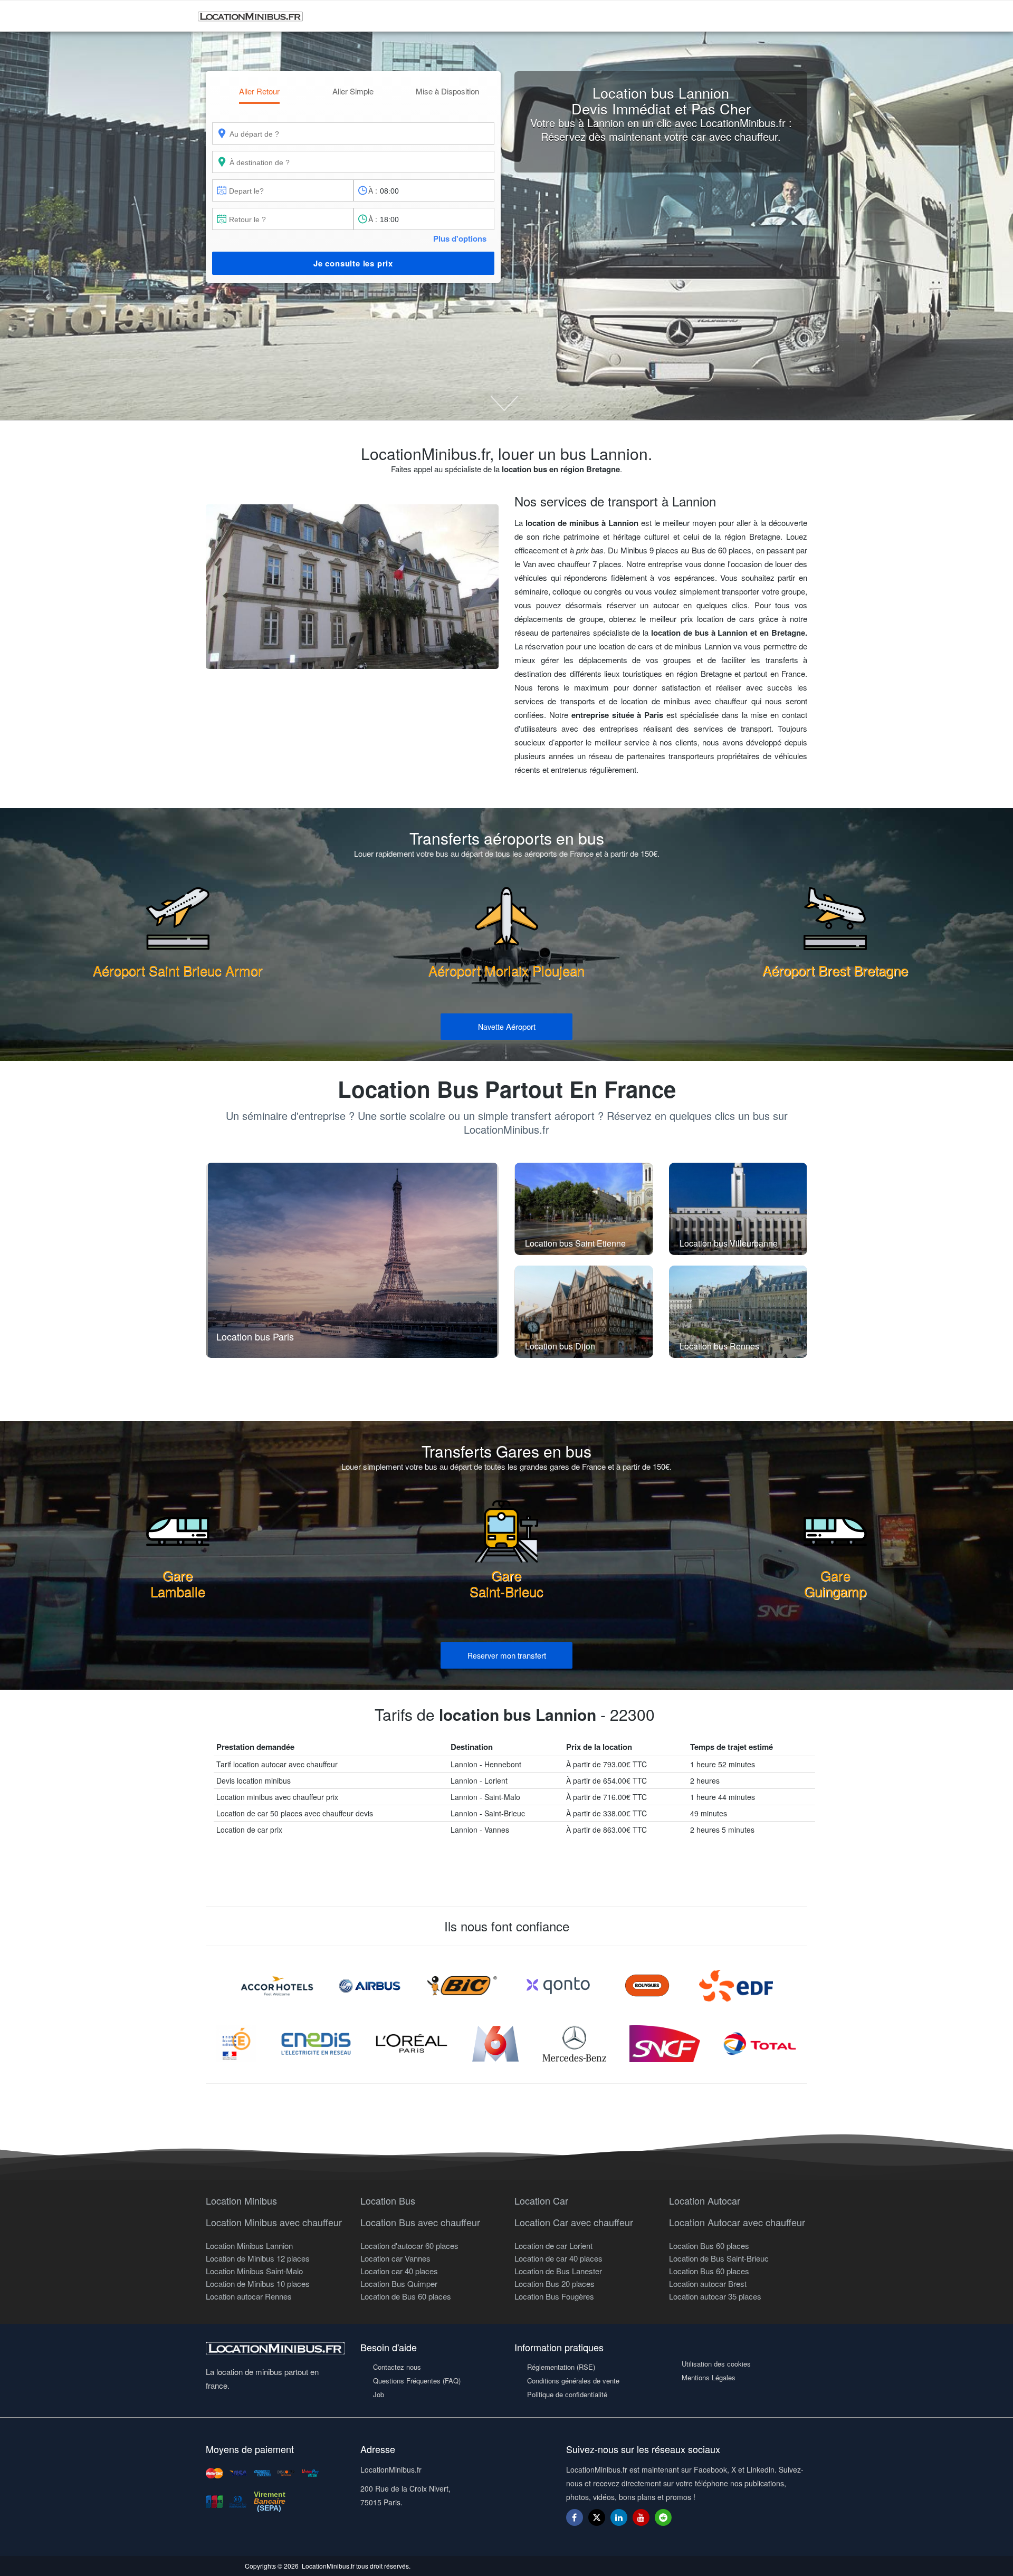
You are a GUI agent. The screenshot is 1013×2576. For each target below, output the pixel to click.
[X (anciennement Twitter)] (597, 2522)
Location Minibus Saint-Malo (254, 2271)
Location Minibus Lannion (249, 2245)
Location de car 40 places (558, 2258)
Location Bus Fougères (554, 2296)
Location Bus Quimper (399, 2283)
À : (373, 190)
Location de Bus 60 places (406, 2296)
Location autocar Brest (708, 2283)
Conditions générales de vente (573, 2381)
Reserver (507, 1655)
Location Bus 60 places (709, 2245)
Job (379, 2394)
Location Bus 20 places (555, 2283)
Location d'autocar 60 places (409, 2245)
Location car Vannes (395, 2258)
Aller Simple (353, 91)
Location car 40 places (399, 2271)
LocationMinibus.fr (328, 2566)
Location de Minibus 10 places (258, 2283)
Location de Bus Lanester (558, 2271)
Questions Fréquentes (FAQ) (417, 2381)
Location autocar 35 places (715, 2296)
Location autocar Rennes (249, 2296)
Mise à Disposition (447, 91)
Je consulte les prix (353, 263)
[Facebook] (575, 2517)
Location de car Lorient (553, 2245)
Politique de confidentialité (567, 2394)
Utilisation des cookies (716, 2364)
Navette (507, 1026)
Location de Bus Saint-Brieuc (719, 2258)
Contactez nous (397, 2367)
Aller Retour (259, 91)
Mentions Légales (709, 2377)
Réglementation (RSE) (561, 2367)
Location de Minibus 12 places (258, 2258)
